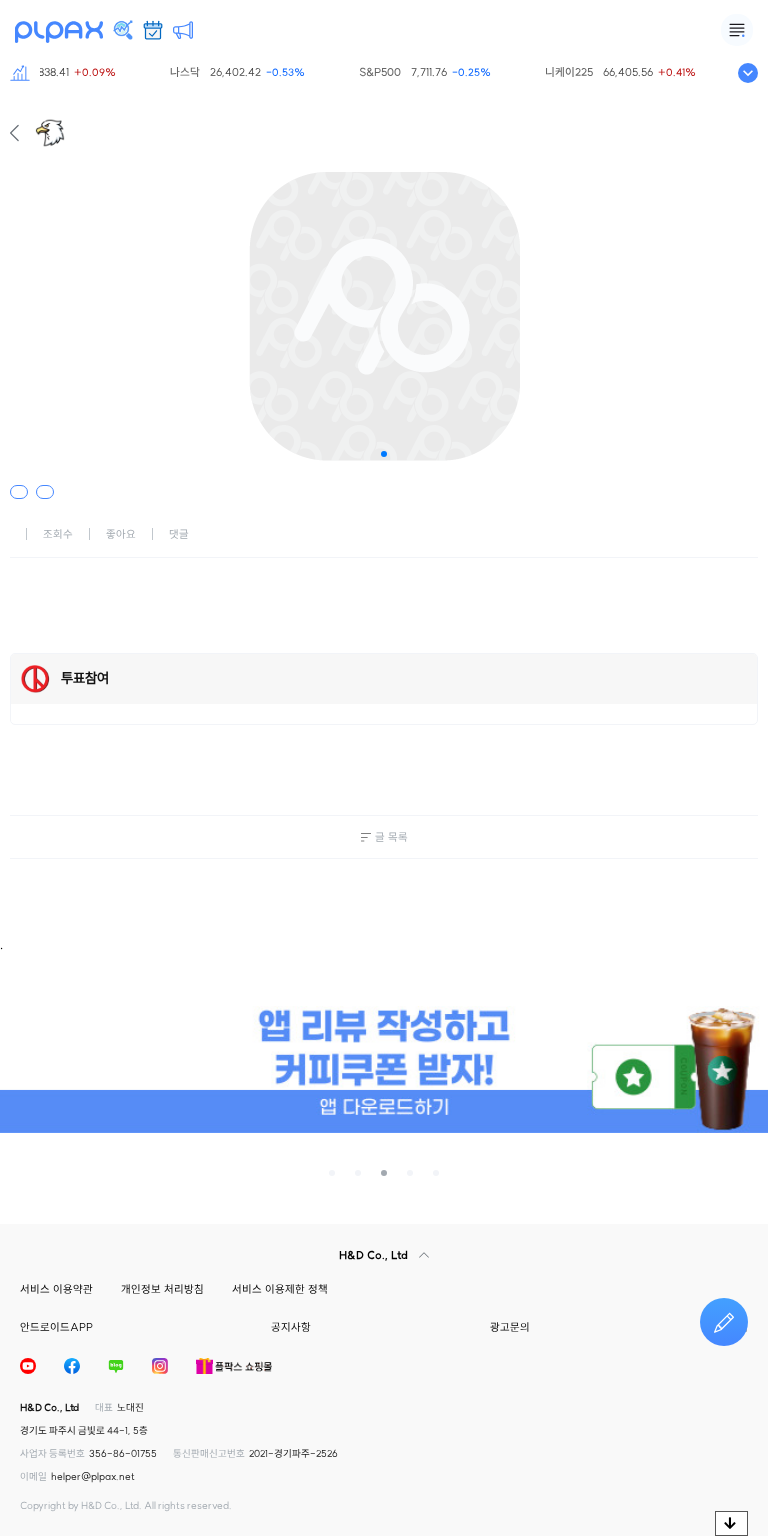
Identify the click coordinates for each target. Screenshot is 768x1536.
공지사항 (291, 1327)
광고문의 (510, 1327)
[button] (384, 454)
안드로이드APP (56, 1327)
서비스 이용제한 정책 (280, 1289)
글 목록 (391, 837)
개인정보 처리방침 (162, 1289)
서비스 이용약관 (56, 1289)
